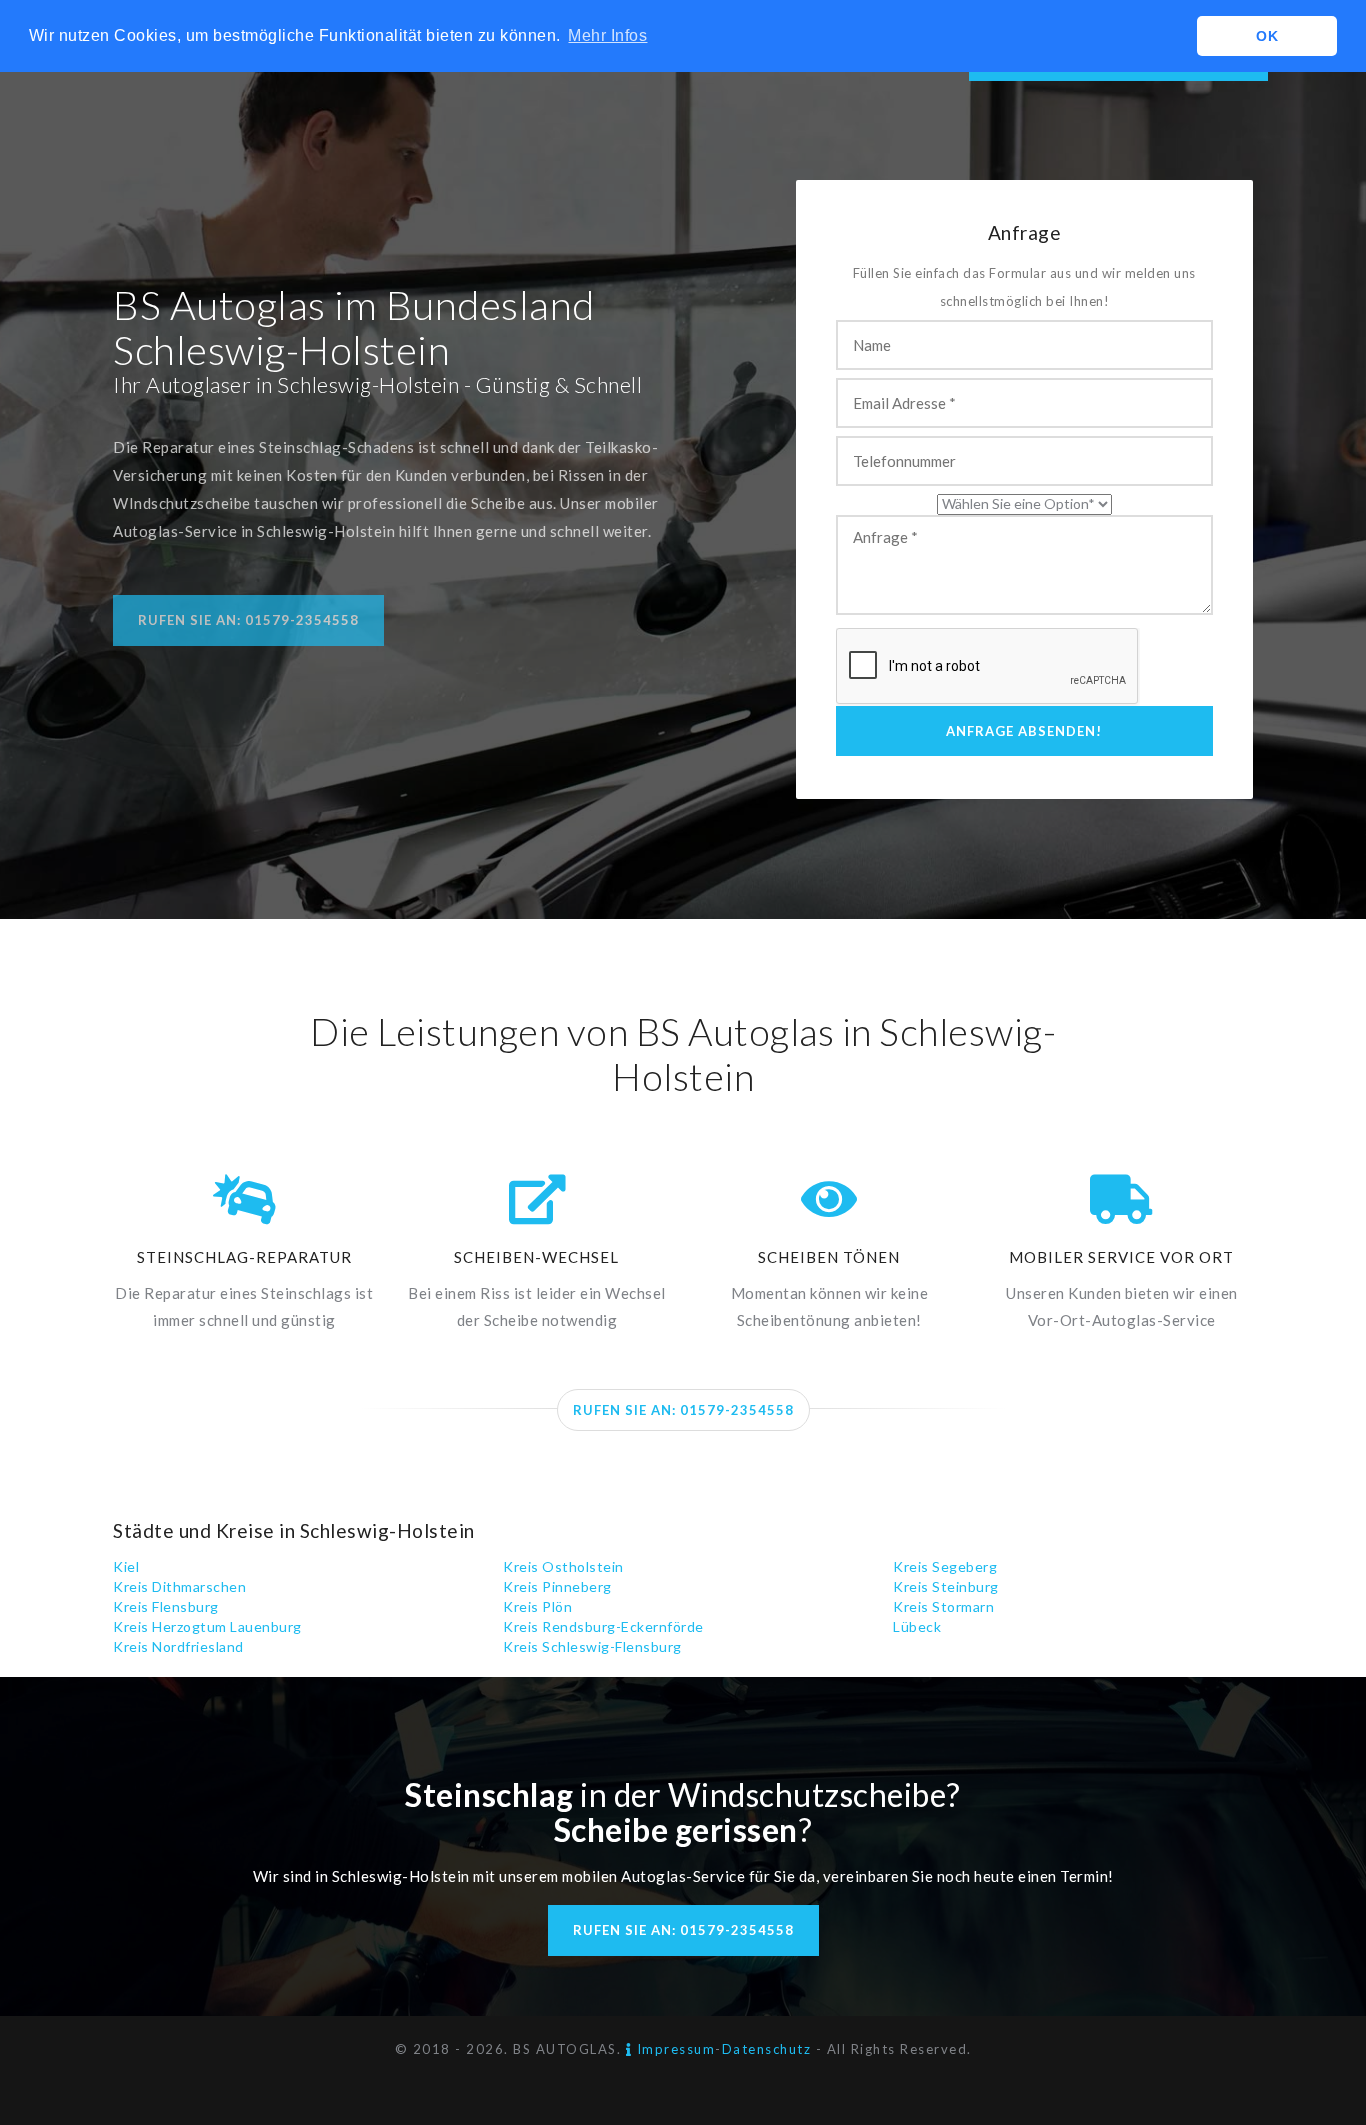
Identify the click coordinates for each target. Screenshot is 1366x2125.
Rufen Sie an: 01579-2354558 (248, 620)
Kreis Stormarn (943, 1606)
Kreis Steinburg (946, 1586)
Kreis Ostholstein (563, 1566)
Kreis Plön (537, 1606)
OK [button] (1267, 36)
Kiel (126, 1566)
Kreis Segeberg (945, 1566)
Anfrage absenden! (1024, 731)
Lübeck (917, 1626)
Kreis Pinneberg (557, 1586)
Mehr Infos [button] (607, 35)
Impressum (673, 2049)
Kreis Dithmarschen (179, 1586)
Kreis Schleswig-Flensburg (592, 1646)
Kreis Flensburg (166, 1606)
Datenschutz (767, 2049)
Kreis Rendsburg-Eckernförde (603, 1626)
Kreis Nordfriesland (178, 1646)
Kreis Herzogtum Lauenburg (207, 1626)
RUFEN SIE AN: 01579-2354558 (683, 1410)
